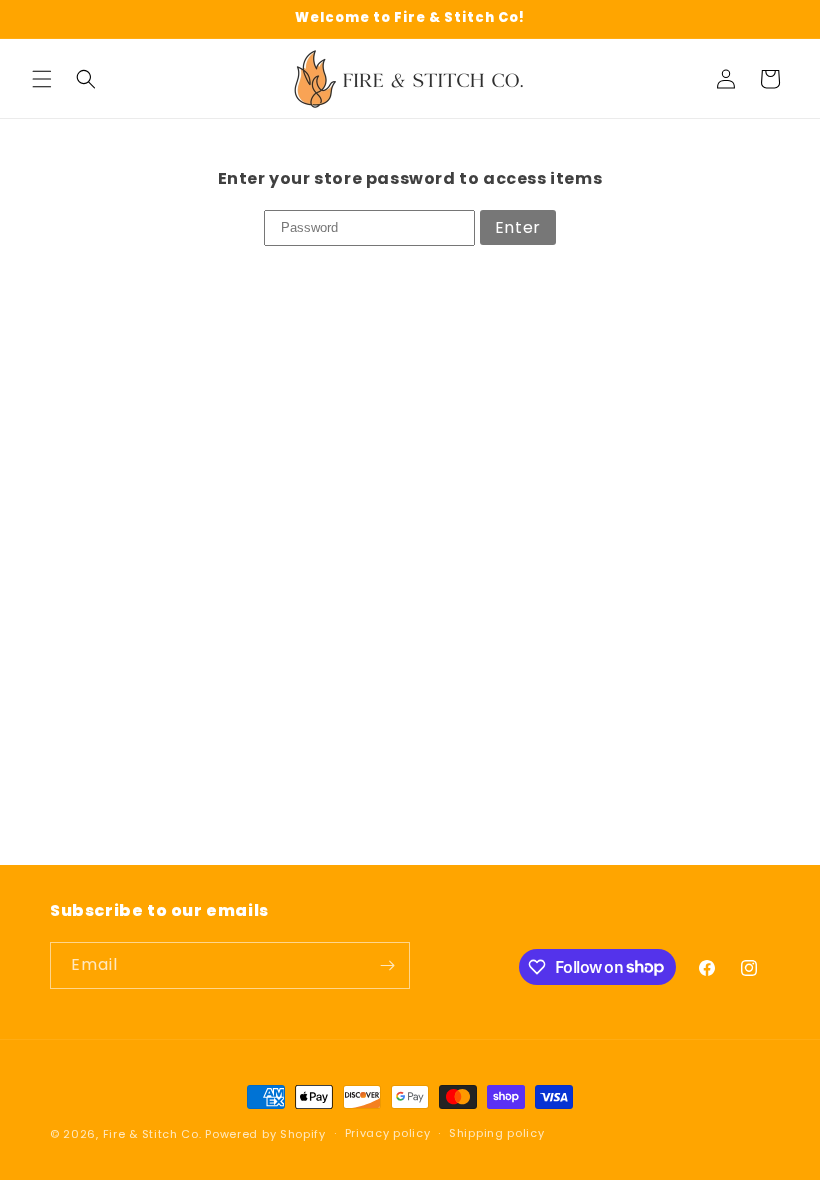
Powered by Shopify (265, 1134)
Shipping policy (497, 1133)
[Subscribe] (387, 965)
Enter (518, 227)
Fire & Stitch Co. (152, 1134)
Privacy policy (388, 1133)
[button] (42, 79)
